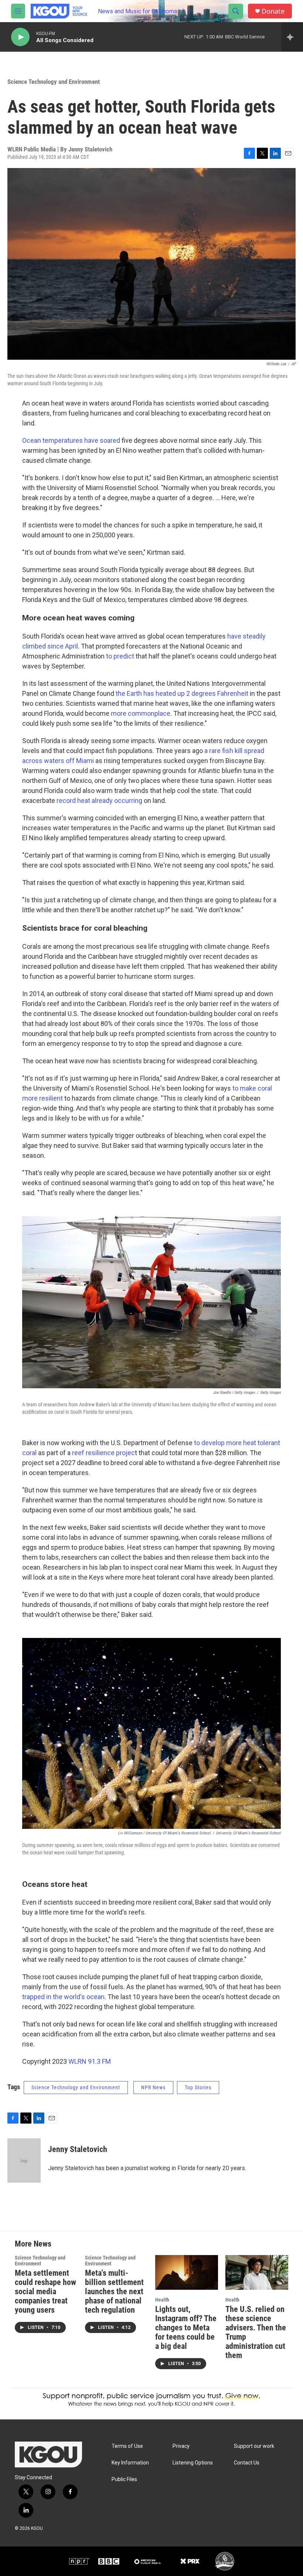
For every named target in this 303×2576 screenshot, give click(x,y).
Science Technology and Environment (54, 82)
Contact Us (247, 2463)
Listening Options (193, 2463)
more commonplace (141, 713)
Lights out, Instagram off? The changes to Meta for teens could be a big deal (186, 2328)
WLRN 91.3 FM (90, 2061)
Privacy (181, 2446)
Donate (273, 11)
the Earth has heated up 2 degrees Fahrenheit (182, 693)
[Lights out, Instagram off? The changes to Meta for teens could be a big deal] (187, 2273)
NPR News (153, 2087)
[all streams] (292, 37)
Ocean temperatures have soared (71, 440)
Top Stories (198, 2087)
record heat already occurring (99, 800)
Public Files (124, 2479)
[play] (20, 37)
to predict (120, 656)
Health (162, 2300)
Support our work (254, 2446)
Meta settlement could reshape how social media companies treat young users (45, 2291)
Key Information (130, 2463)
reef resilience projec (103, 1453)
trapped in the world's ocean (63, 1997)
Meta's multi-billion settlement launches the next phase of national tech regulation (114, 2291)
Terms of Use (127, 2446)
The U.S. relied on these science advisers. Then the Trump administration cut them (256, 2332)
